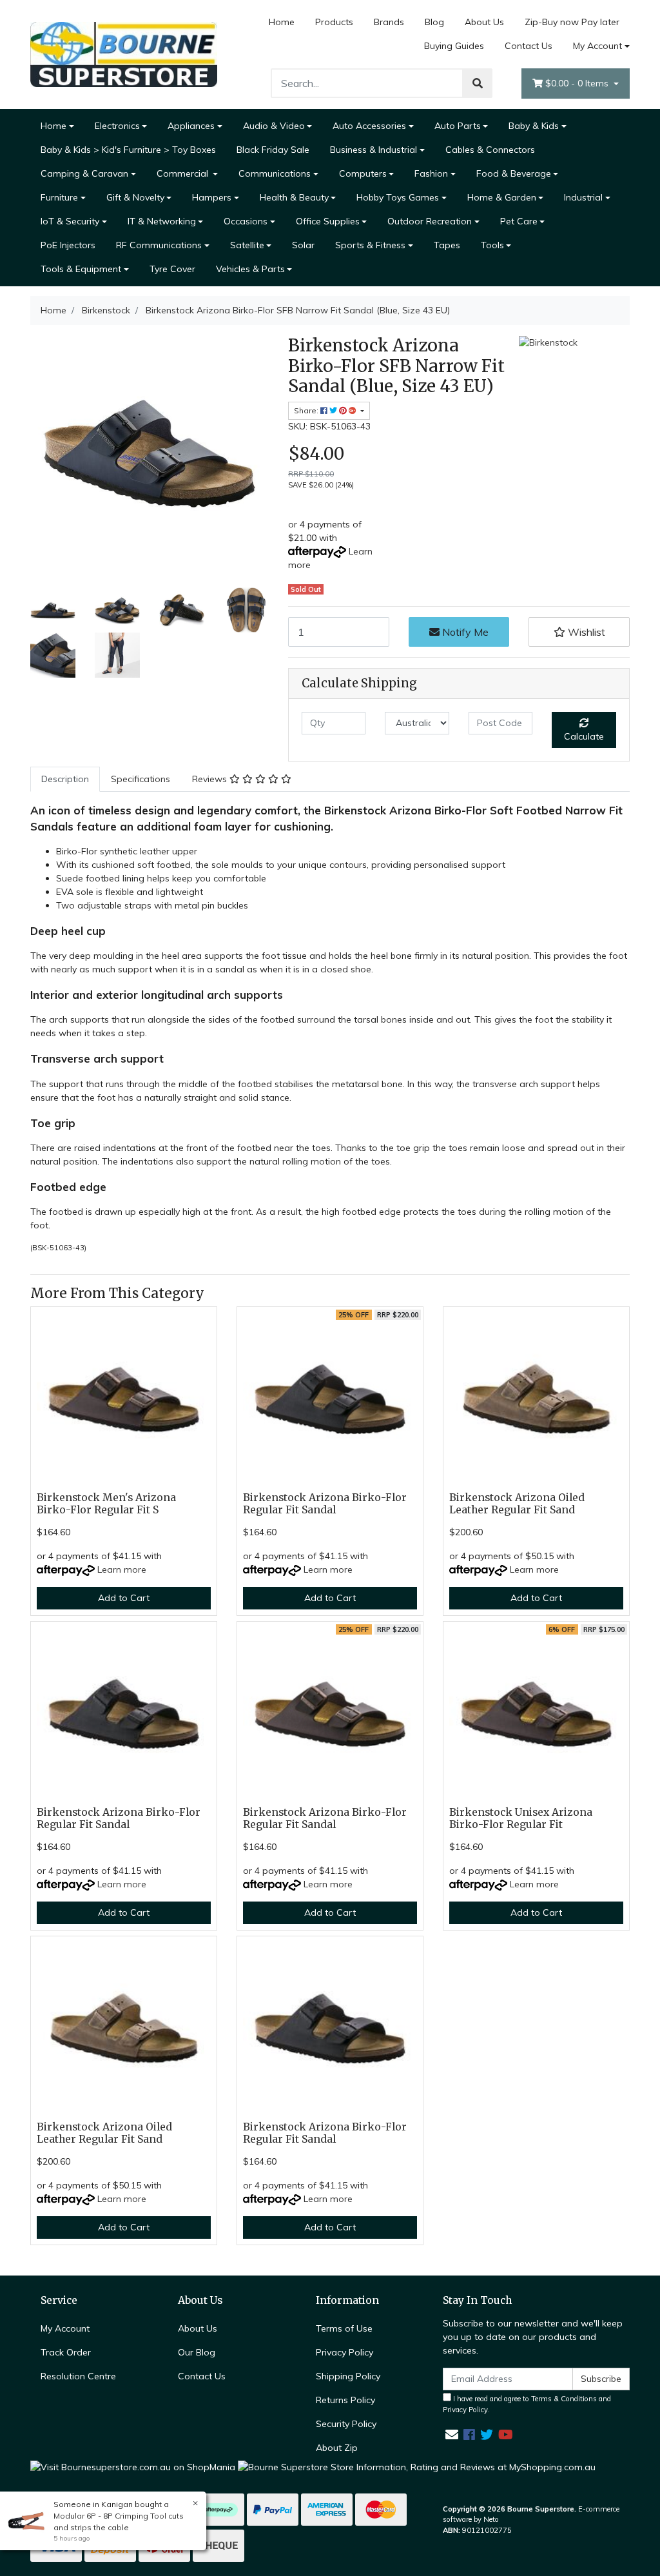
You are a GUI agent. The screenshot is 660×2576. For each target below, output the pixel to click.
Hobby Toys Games (398, 197)
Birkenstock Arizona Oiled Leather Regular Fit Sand (517, 1504)
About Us (484, 22)
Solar (303, 245)
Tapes (447, 245)
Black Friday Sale (273, 150)
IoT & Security (70, 221)
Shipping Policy (348, 2376)
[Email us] (452, 2434)
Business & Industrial (374, 150)
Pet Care (519, 221)
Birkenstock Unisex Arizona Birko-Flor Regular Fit (521, 1818)
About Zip (337, 2448)
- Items (578, 83)
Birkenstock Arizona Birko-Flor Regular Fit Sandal (325, 1504)
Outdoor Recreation (430, 221)
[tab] (65, 779)
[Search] (478, 83)
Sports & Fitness (370, 245)
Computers (363, 173)
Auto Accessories (369, 126)
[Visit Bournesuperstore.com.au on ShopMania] (133, 2466)
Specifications (141, 779)
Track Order (66, 2352)
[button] (579, 632)
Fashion (431, 173)
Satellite (247, 245)
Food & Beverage (514, 173)
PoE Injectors (68, 245)
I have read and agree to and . (527, 2404)
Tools (492, 245)
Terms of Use (344, 2328)
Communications (275, 173)
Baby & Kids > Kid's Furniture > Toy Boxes (128, 150)
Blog (434, 22)
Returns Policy (345, 2400)
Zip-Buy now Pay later (572, 22)
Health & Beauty (294, 197)
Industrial (583, 197)
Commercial (184, 173)
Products (334, 22)
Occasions (246, 221)
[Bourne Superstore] (124, 54)
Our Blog (197, 2352)
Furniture (59, 197)
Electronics (117, 126)
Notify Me (464, 632)
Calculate (584, 736)
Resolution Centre (78, 2376)
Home (282, 22)
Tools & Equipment (81, 269)
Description (65, 779)
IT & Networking (162, 221)
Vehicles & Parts (250, 269)
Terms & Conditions (564, 2399)
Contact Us (529, 46)
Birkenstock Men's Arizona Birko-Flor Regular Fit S (106, 1504)
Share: (307, 410)
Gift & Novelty (135, 197)
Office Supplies (328, 221)
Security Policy (346, 2424)
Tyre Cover (172, 269)
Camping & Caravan (84, 173)
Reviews (211, 779)
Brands (389, 22)
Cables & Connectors (490, 150)
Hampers (212, 197)
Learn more (122, 1569)
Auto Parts (458, 126)
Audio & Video (274, 126)
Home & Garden (502, 197)
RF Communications (159, 245)
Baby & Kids (534, 126)
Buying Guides (454, 46)
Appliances (191, 126)
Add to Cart (124, 1598)
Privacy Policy (345, 2352)
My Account (597, 46)
